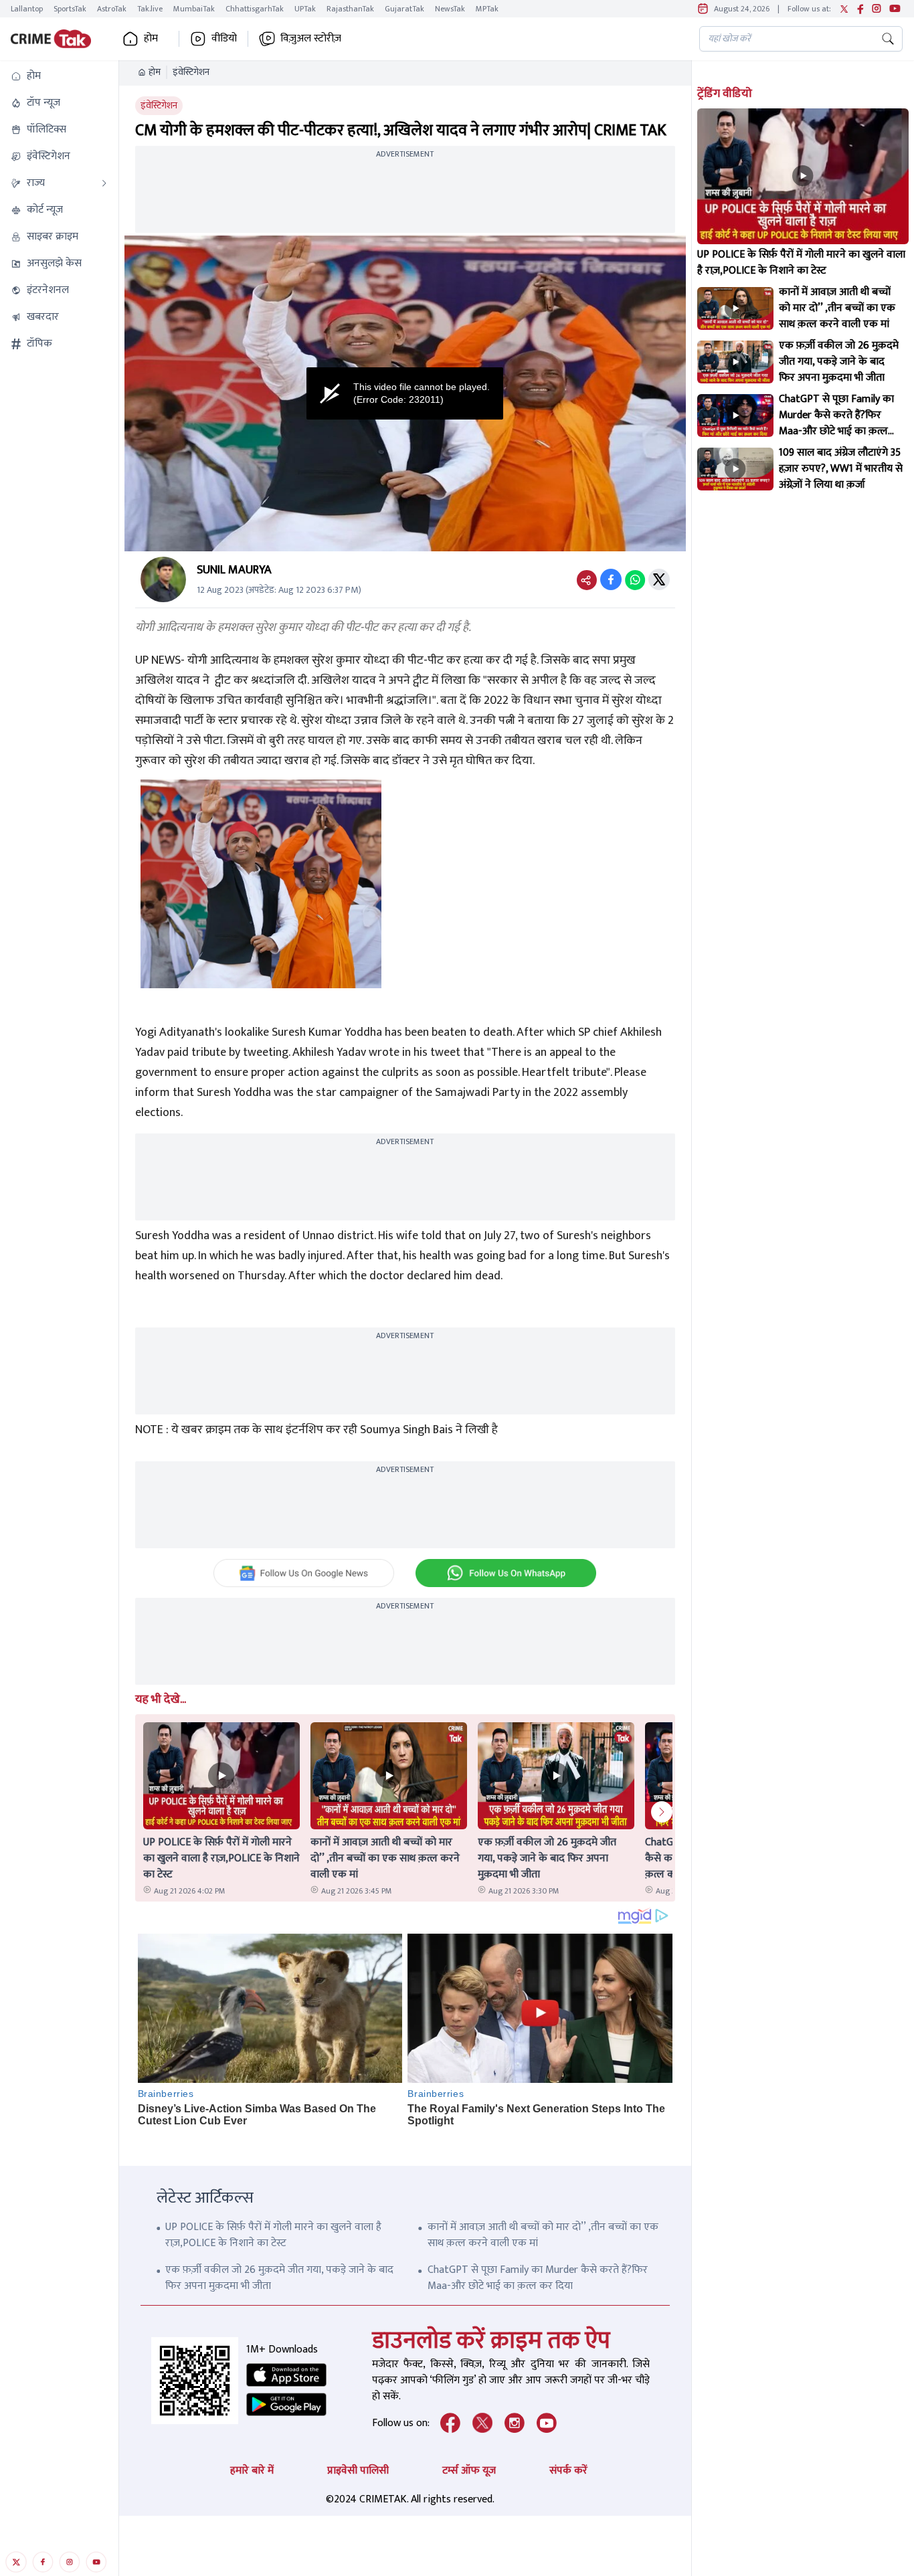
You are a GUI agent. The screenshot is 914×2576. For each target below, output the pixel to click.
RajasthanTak (350, 9)
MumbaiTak (194, 9)
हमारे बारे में (252, 2471)
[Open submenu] (104, 183)
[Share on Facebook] (611, 579)
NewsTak (450, 9)
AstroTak (112, 9)
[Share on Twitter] (659, 579)
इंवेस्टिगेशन (191, 72)
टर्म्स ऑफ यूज (469, 2471)
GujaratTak (404, 9)
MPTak (487, 9)
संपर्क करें (568, 2471)
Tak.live (150, 9)
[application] (405, 393)
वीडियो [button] (224, 39)
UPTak (305, 9)
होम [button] (151, 39)
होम (155, 72)
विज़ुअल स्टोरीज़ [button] (311, 39)
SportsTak (70, 9)
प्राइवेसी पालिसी (358, 2471)
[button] (59, 76)
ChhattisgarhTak (255, 9)
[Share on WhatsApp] (635, 579)
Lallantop (27, 9)
